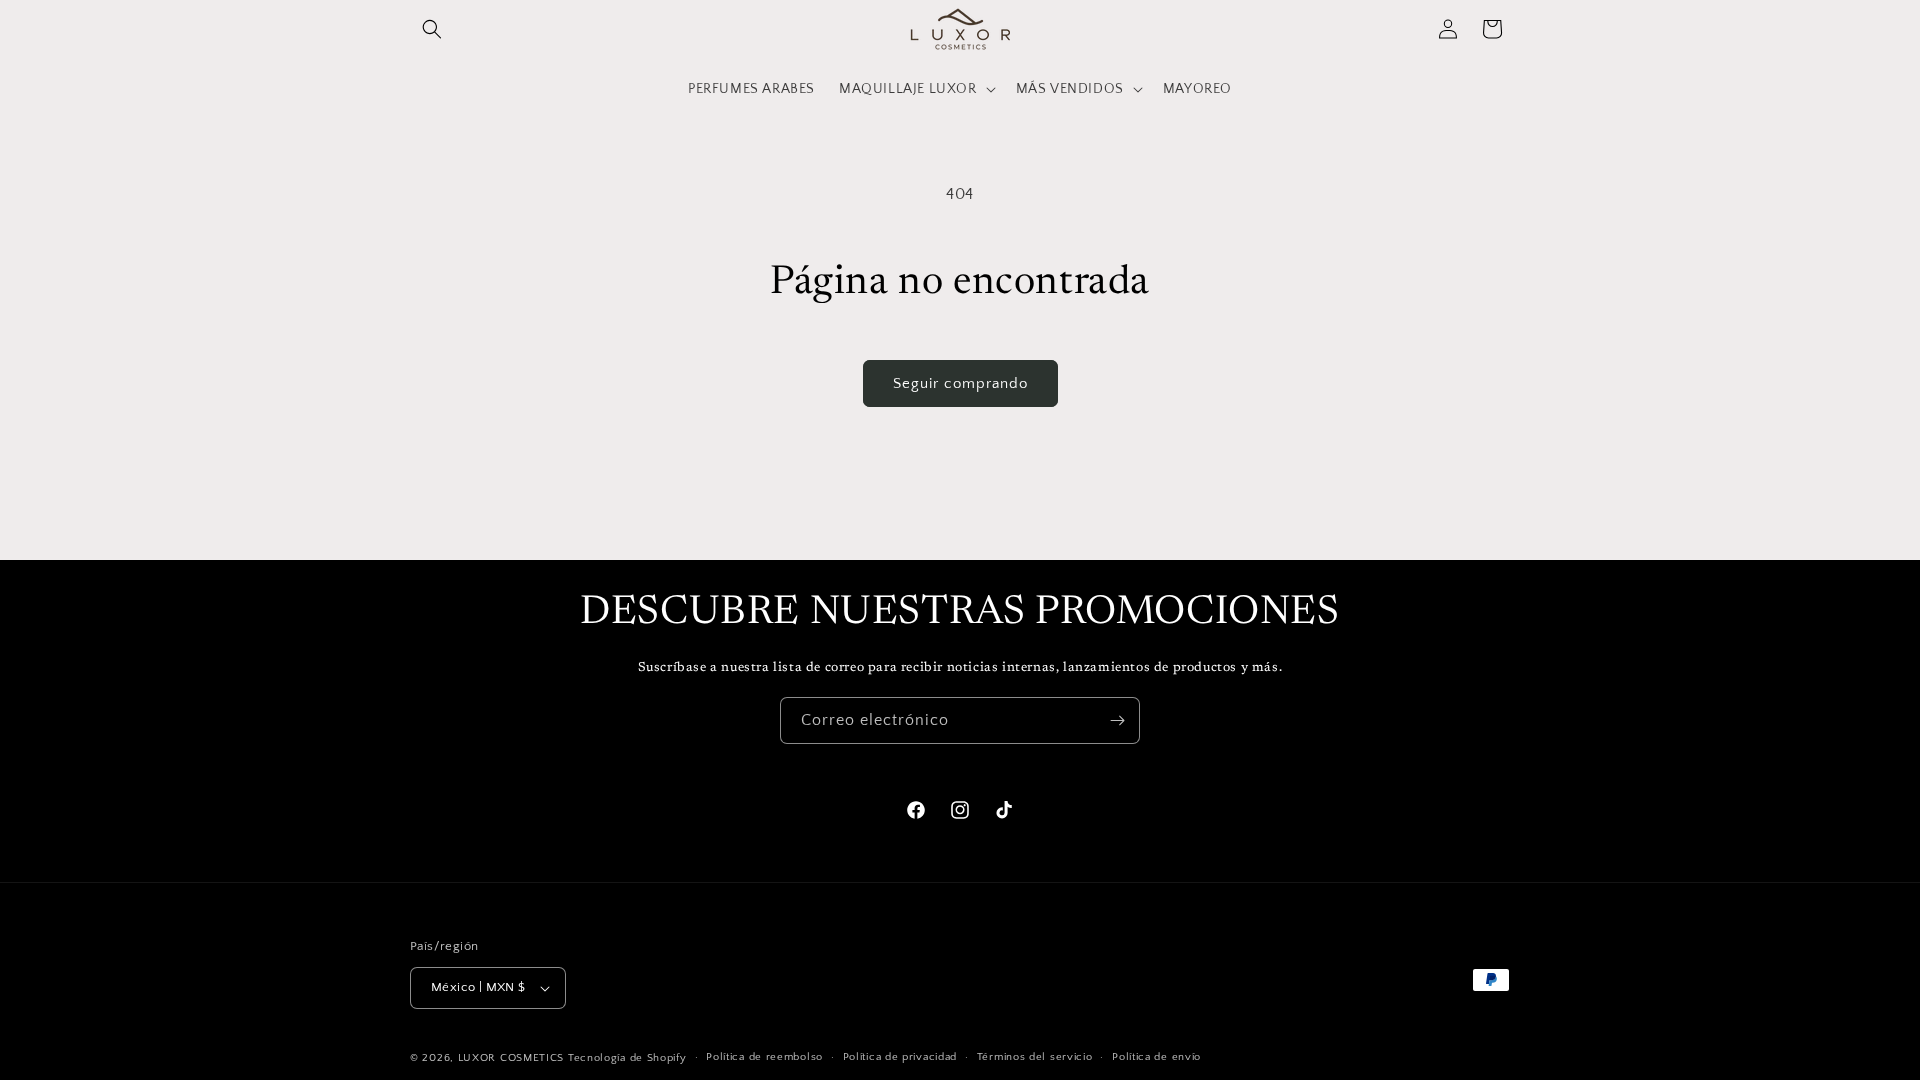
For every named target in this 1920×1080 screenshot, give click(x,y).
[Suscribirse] (1117, 720)
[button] (432, 29)
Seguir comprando (960, 383)
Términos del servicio (1035, 1057)
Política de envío (1156, 1057)
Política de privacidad (900, 1057)
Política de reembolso (764, 1057)
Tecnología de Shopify (627, 1058)
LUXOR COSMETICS (513, 1058)
